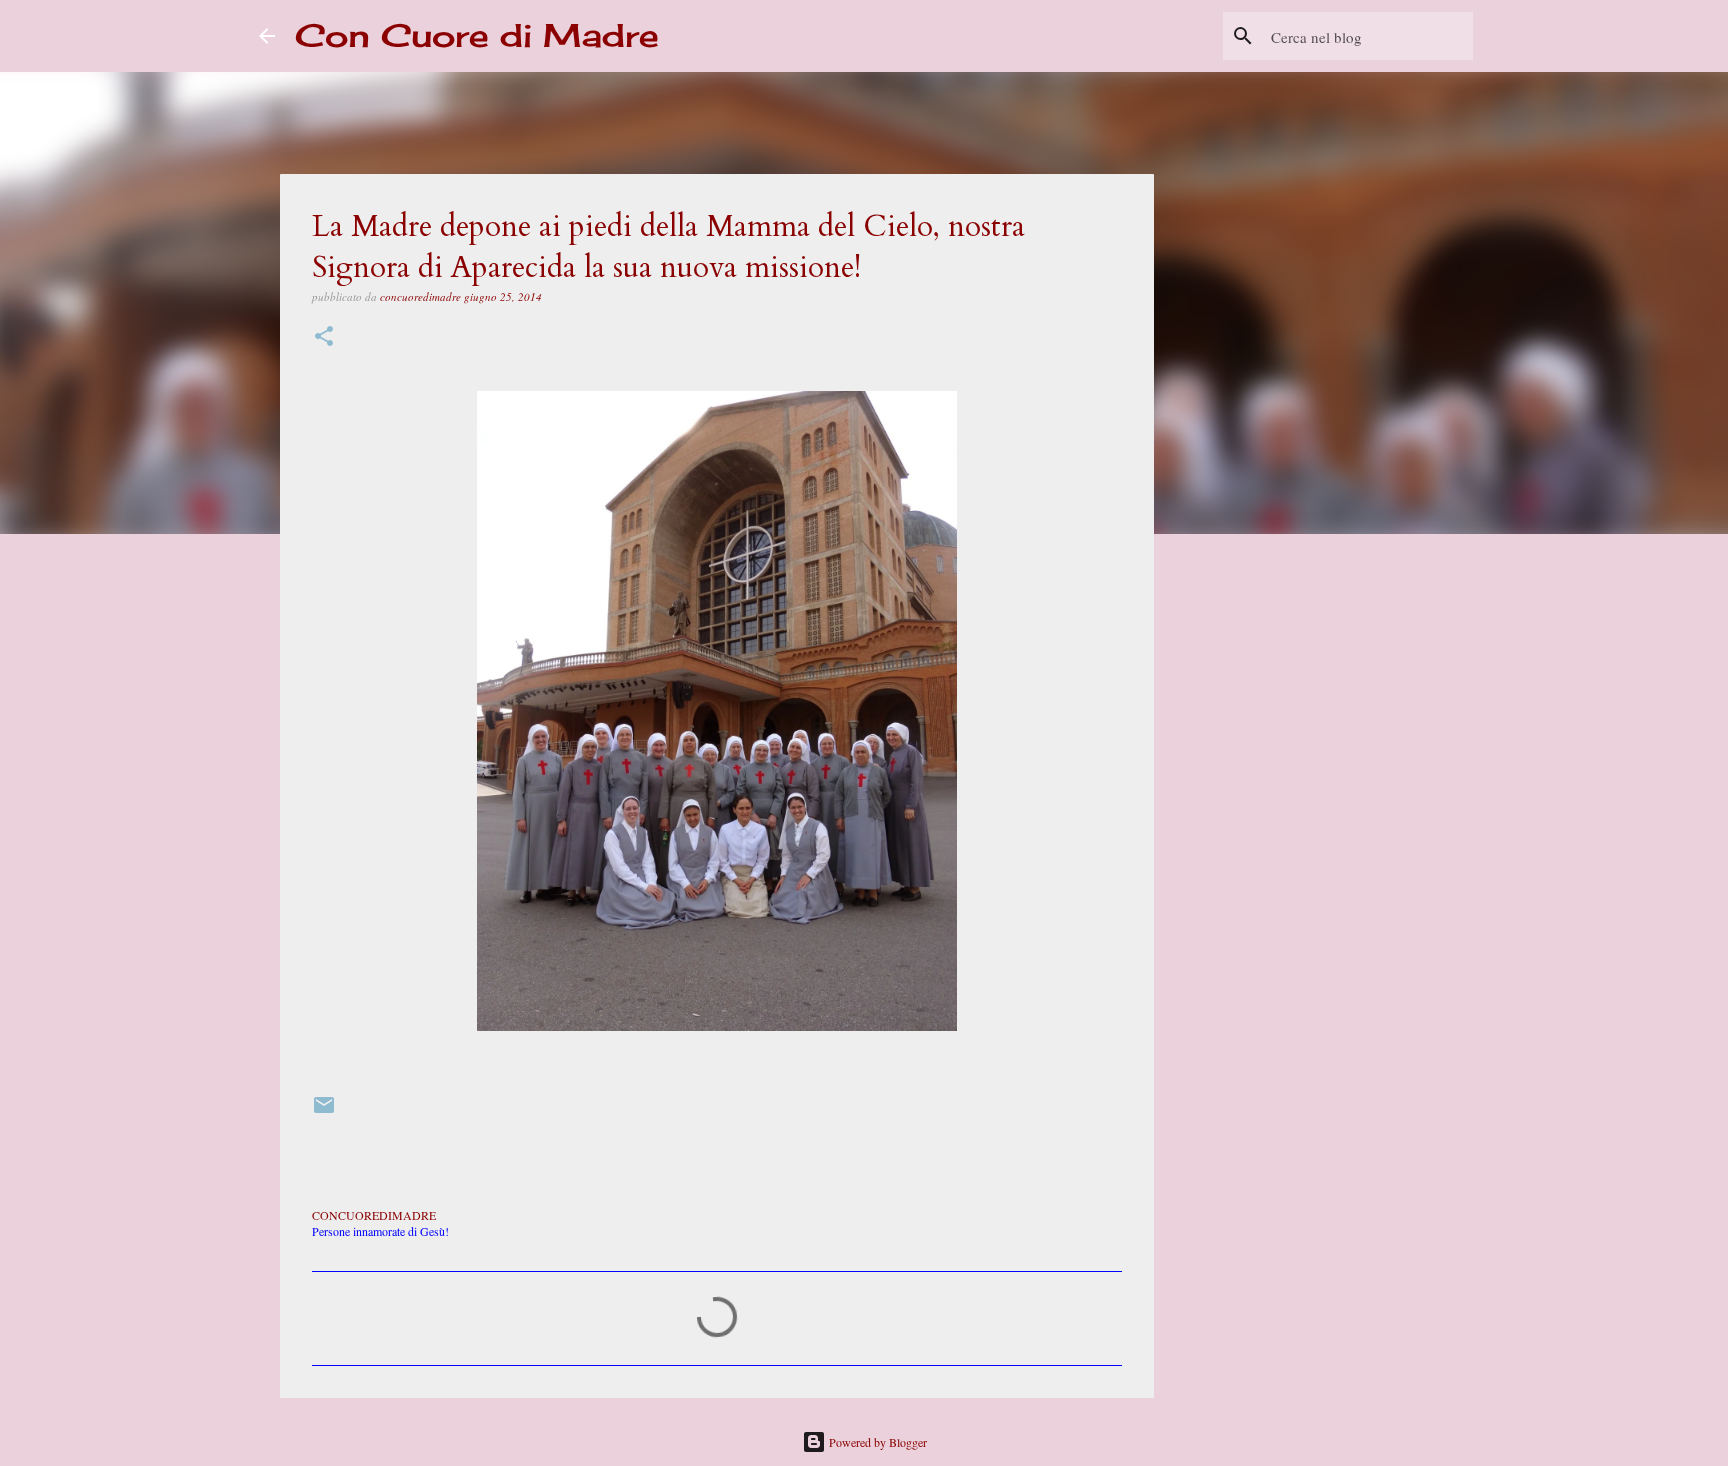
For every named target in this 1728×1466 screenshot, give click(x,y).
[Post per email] (324, 1112)
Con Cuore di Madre (477, 35)
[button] (324, 337)
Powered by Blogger (876, 1442)
